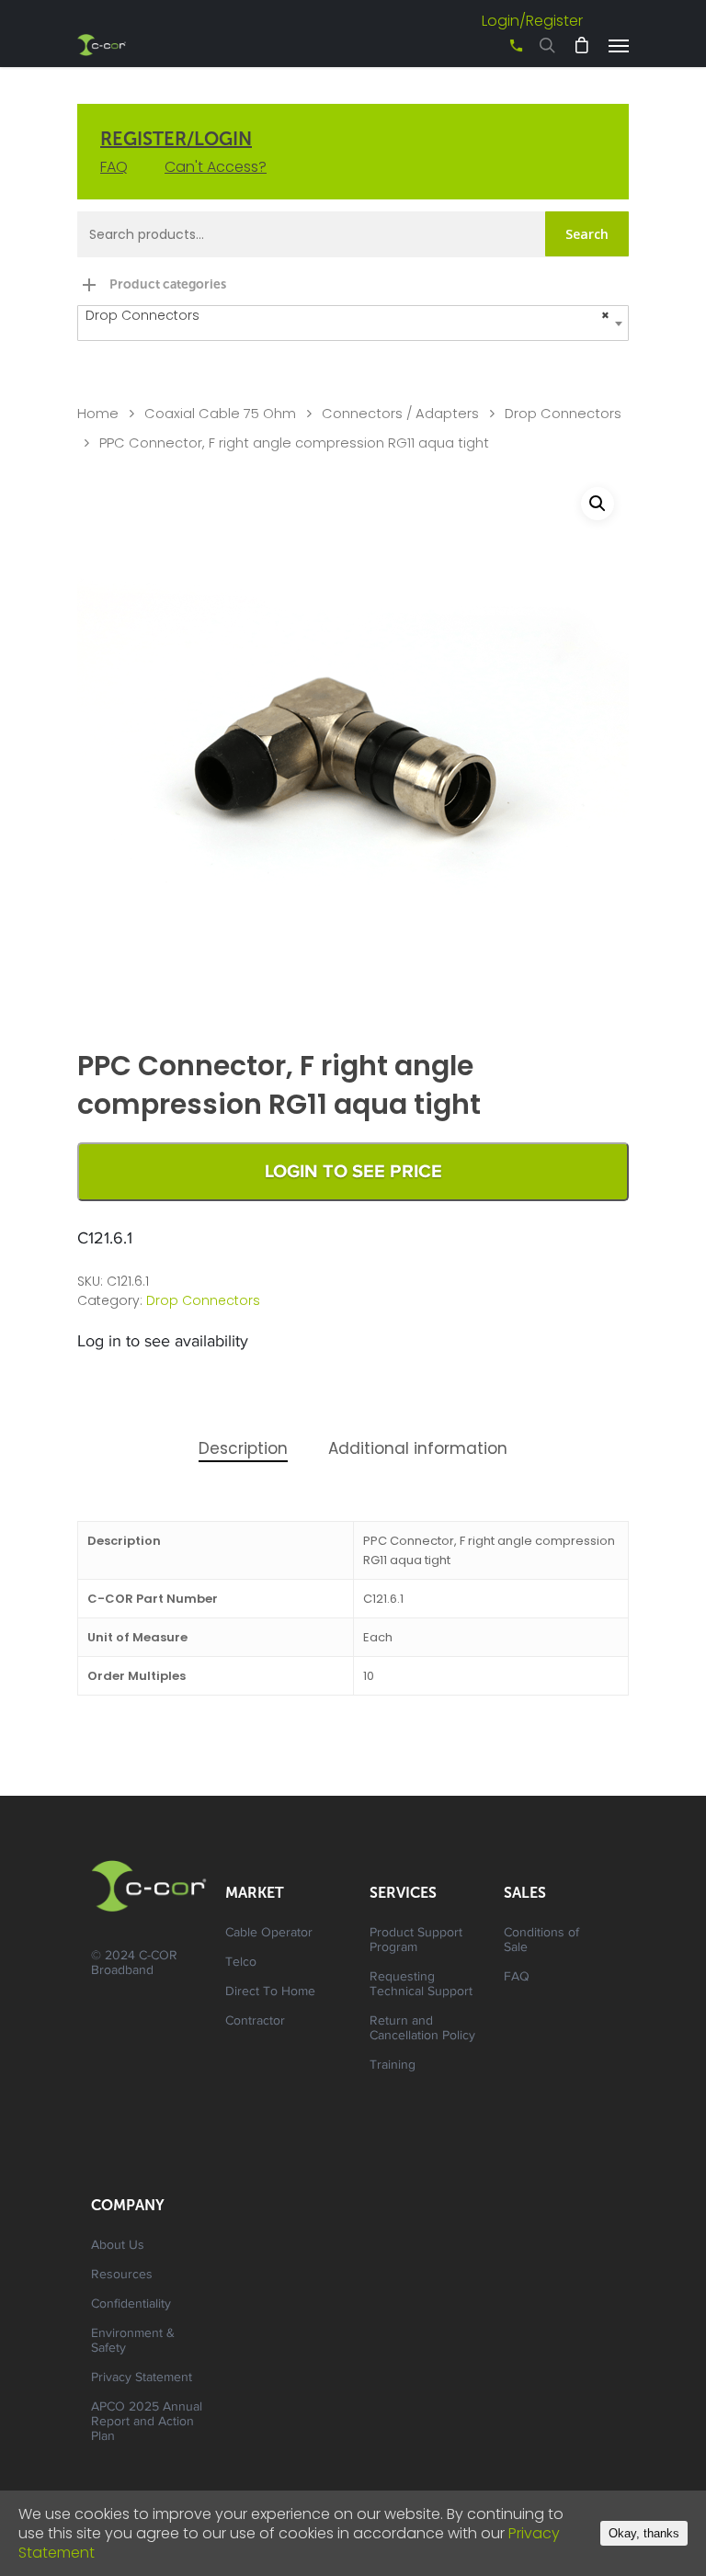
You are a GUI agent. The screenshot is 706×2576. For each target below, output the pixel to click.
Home (98, 414)
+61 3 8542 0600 (500, 52)
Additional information (418, 1448)
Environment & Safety (133, 2342)
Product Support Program (416, 1941)
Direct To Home (270, 1992)
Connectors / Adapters (400, 414)
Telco (241, 1963)
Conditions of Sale (541, 1941)
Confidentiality (131, 2305)
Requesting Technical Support (421, 1985)
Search (587, 234)
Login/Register (532, 21)
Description (243, 1448)
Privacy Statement (142, 2378)
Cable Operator (269, 1934)
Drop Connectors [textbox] (347, 315)
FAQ (114, 167)
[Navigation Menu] (619, 45)
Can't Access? (216, 167)
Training (393, 2066)
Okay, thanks (644, 2533)
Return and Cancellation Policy (422, 2029)
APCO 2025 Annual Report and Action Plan (147, 2423)
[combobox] (353, 323)
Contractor (255, 2022)
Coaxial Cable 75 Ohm (220, 414)
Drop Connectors (563, 414)
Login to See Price (353, 1172)
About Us (118, 2246)
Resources (122, 2275)
